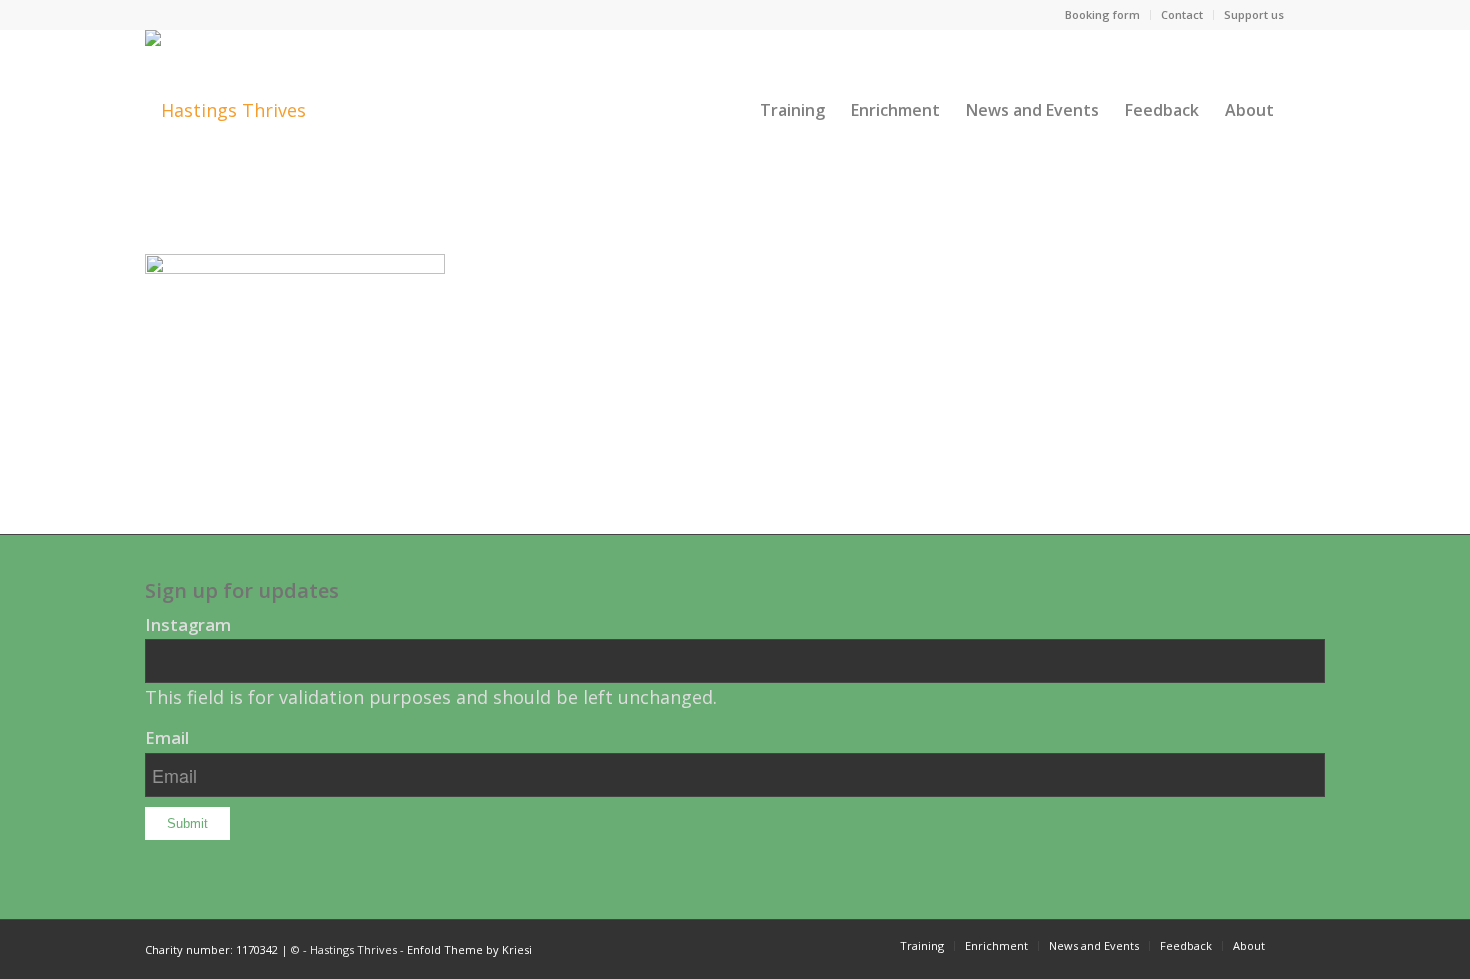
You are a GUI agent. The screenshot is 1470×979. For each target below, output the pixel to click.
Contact (1182, 14)
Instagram (188, 624)
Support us (1254, 14)
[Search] (1306, 110)
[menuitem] (1103, 15)
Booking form (1102, 14)
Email (167, 737)
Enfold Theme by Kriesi (469, 949)
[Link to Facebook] (1310, 15)
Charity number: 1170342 (211, 949)
